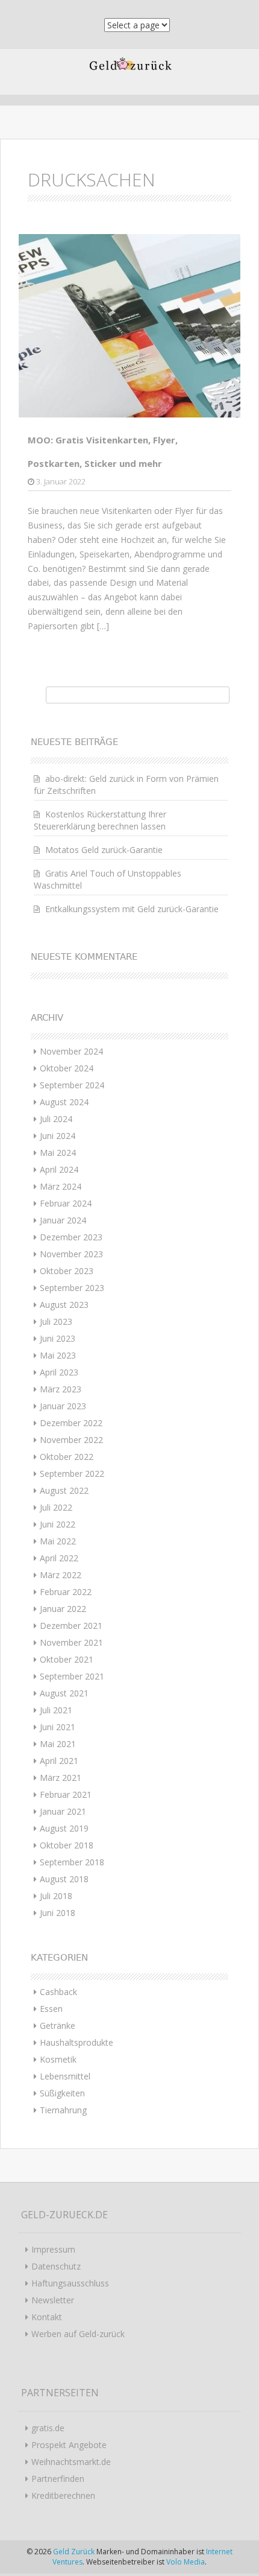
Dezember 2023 (71, 1237)
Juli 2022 (56, 1507)
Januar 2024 (63, 1220)
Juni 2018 (58, 1913)
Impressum (53, 2249)
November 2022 (71, 1440)
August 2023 (64, 1305)
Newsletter (53, 2300)
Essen (51, 2009)
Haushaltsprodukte (76, 2042)
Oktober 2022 (67, 1457)
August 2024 (64, 1102)
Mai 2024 (58, 1153)
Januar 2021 (63, 1811)
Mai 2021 (58, 1744)
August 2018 (64, 1879)
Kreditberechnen (63, 2495)
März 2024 (61, 1186)
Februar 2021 (66, 1794)
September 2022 (72, 1474)
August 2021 (64, 1693)
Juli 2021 (56, 1710)
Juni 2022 (58, 1524)
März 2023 (61, 1389)
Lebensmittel (65, 2076)
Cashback (58, 1992)
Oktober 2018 (67, 1845)
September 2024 (72, 1085)
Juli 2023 (56, 1321)
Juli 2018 (56, 1896)
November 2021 (71, 1642)
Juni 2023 (58, 1338)
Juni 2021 (58, 1727)
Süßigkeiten (62, 2093)
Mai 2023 (58, 1355)
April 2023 (59, 1372)
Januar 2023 (63, 1406)
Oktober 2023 (67, 1271)
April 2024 (59, 1169)
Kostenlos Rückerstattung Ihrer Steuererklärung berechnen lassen (100, 820)
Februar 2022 (66, 1592)
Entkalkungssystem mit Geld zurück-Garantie (132, 909)
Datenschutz (56, 2266)
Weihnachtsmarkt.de (71, 2462)
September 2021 (72, 1676)
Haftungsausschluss (70, 2283)
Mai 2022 (58, 1541)
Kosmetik (58, 2059)
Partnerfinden (58, 2479)
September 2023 (72, 1288)
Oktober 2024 (67, 1068)
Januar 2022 (63, 1609)
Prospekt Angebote (69, 2445)
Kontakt (47, 2317)
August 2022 (64, 1490)
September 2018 (72, 1862)
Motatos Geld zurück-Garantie (104, 850)
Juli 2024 (56, 1119)
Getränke (58, 2026)
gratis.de (48, 2428)
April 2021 (59, 1761)
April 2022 (59, 1558)
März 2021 (61, 1778)
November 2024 (71, 1051)
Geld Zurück (75, 2552)
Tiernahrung (63, 2110)
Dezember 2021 (71, 1626)
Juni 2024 (58, 1136)
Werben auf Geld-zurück (78, 2334)
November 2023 (71, 1254)
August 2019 (64, 1828)
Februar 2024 (66, 1203)
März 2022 (61, 1575)
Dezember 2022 (71, 1423)
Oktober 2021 (67, 1659)
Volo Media (186, 2562)
